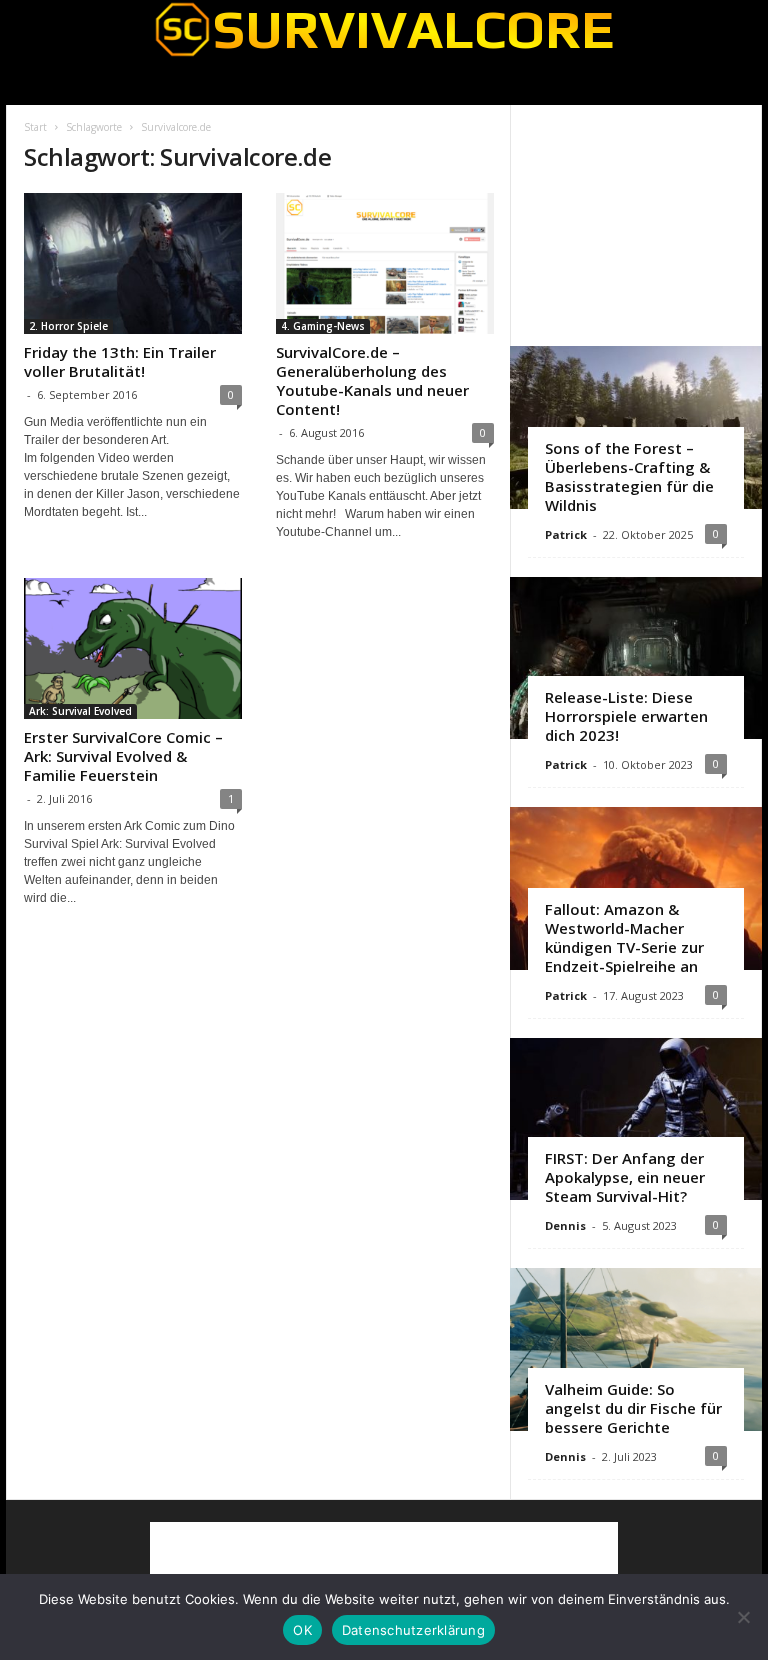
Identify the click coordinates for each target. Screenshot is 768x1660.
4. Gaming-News (323, 326)
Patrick (566, 534)
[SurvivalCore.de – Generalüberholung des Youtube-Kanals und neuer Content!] (385, 263)
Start (35, 127)
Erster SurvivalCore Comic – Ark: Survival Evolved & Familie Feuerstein (123, 756)
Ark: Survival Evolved (80, 711)
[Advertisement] (637, 225)
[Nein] (743, 1617)
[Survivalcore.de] (384, 29)
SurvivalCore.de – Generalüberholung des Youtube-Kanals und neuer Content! (372, 380)
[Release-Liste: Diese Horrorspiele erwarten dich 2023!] (636, 658)
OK (302, 1630)
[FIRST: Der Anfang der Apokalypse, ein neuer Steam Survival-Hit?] (636, 1119)
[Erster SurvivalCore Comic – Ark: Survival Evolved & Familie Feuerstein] (133, 648)
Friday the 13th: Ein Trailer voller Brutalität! (120, 361)
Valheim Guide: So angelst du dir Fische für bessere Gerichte (633, 1408)
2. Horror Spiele (68, 326)
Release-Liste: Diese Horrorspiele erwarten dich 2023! (626, 716)
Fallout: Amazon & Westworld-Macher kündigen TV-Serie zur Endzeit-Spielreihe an (624, 937)
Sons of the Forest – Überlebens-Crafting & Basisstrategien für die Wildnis (629, 476)
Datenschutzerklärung (413, 1630)
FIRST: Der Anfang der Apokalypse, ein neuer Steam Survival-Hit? (625, 1177)
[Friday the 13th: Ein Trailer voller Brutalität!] (133, 263)
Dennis (565, 1225)
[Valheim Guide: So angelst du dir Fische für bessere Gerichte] (636, 1349)
